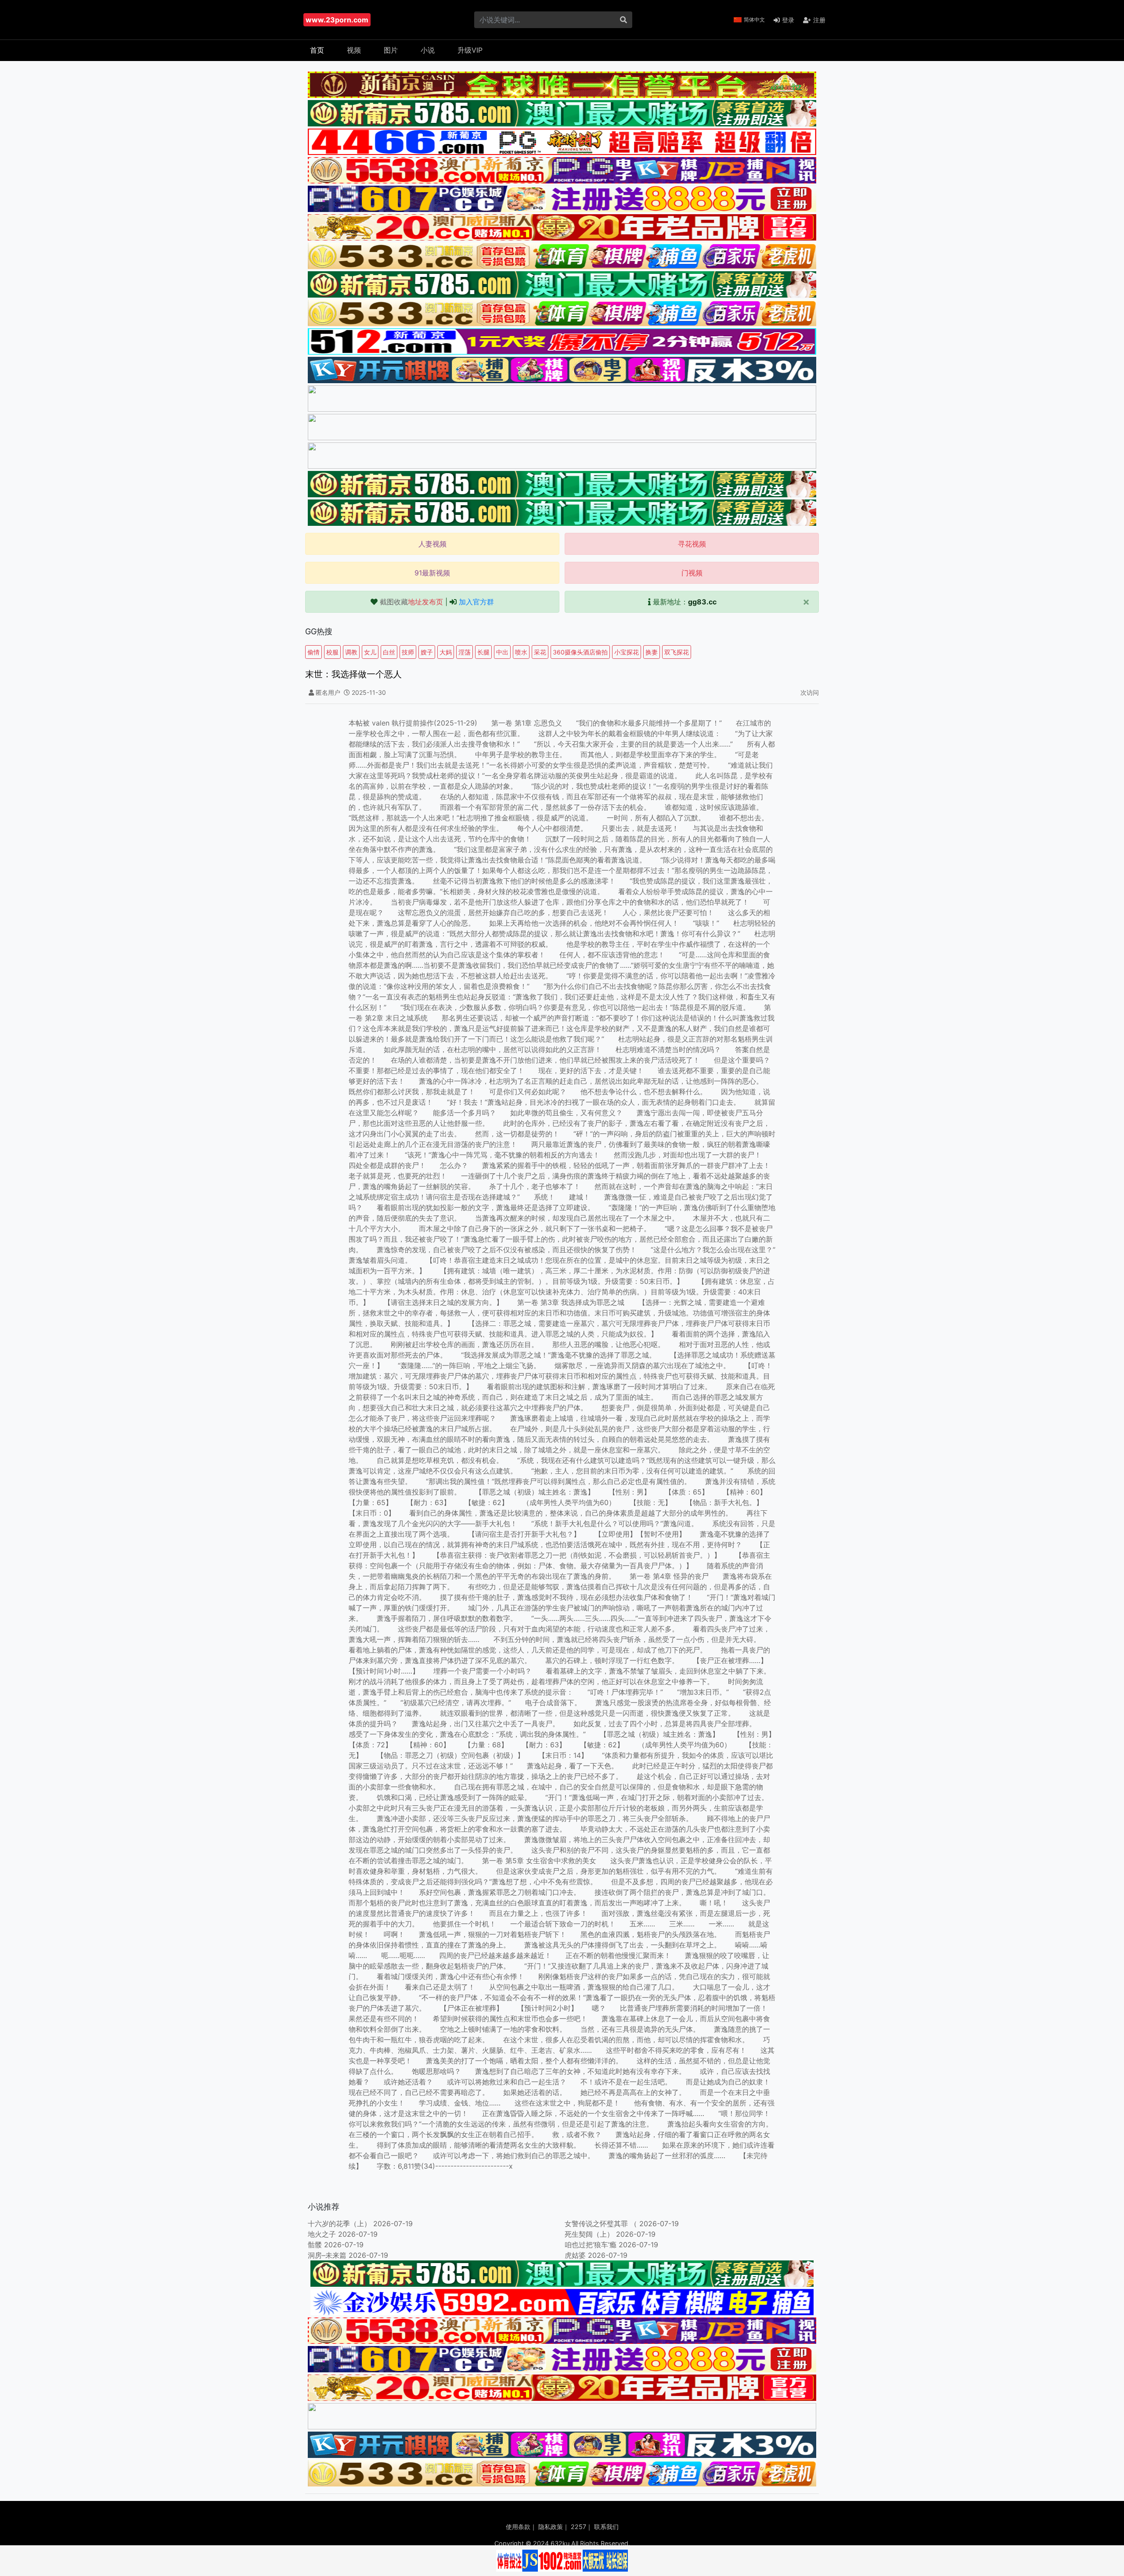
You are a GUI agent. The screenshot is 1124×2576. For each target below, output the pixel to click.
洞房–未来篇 (327, 2255)
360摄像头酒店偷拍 (580, 652)
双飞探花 (677, 652)
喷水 (521, 652)
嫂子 (427, 652)
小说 (428, 50)
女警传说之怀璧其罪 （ (601, 2224)
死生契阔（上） (589, 2234)
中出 (502, 652)
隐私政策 (551, 2527)
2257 (578, 2527)
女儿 (370, 652)
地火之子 (322, 2234)
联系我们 (606, 2527)
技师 (408, 652)
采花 (540, 652)
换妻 (652, 652)
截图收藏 (411, 602)
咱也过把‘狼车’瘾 (591, 2245)
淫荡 (465, 652)
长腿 (483, 652)
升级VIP (470, 50)
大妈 (446, 652)
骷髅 (315, 2245)
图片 (391, 50)
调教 (351, 652)
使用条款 (518, 2527)
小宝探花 (627, 652)
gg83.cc (702, 602)
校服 (332, 652)
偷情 (313, 652)
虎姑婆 (575, 2255)
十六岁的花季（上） (339, 2224)
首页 (317, 50)
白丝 (389, 652)
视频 (354, 50)
